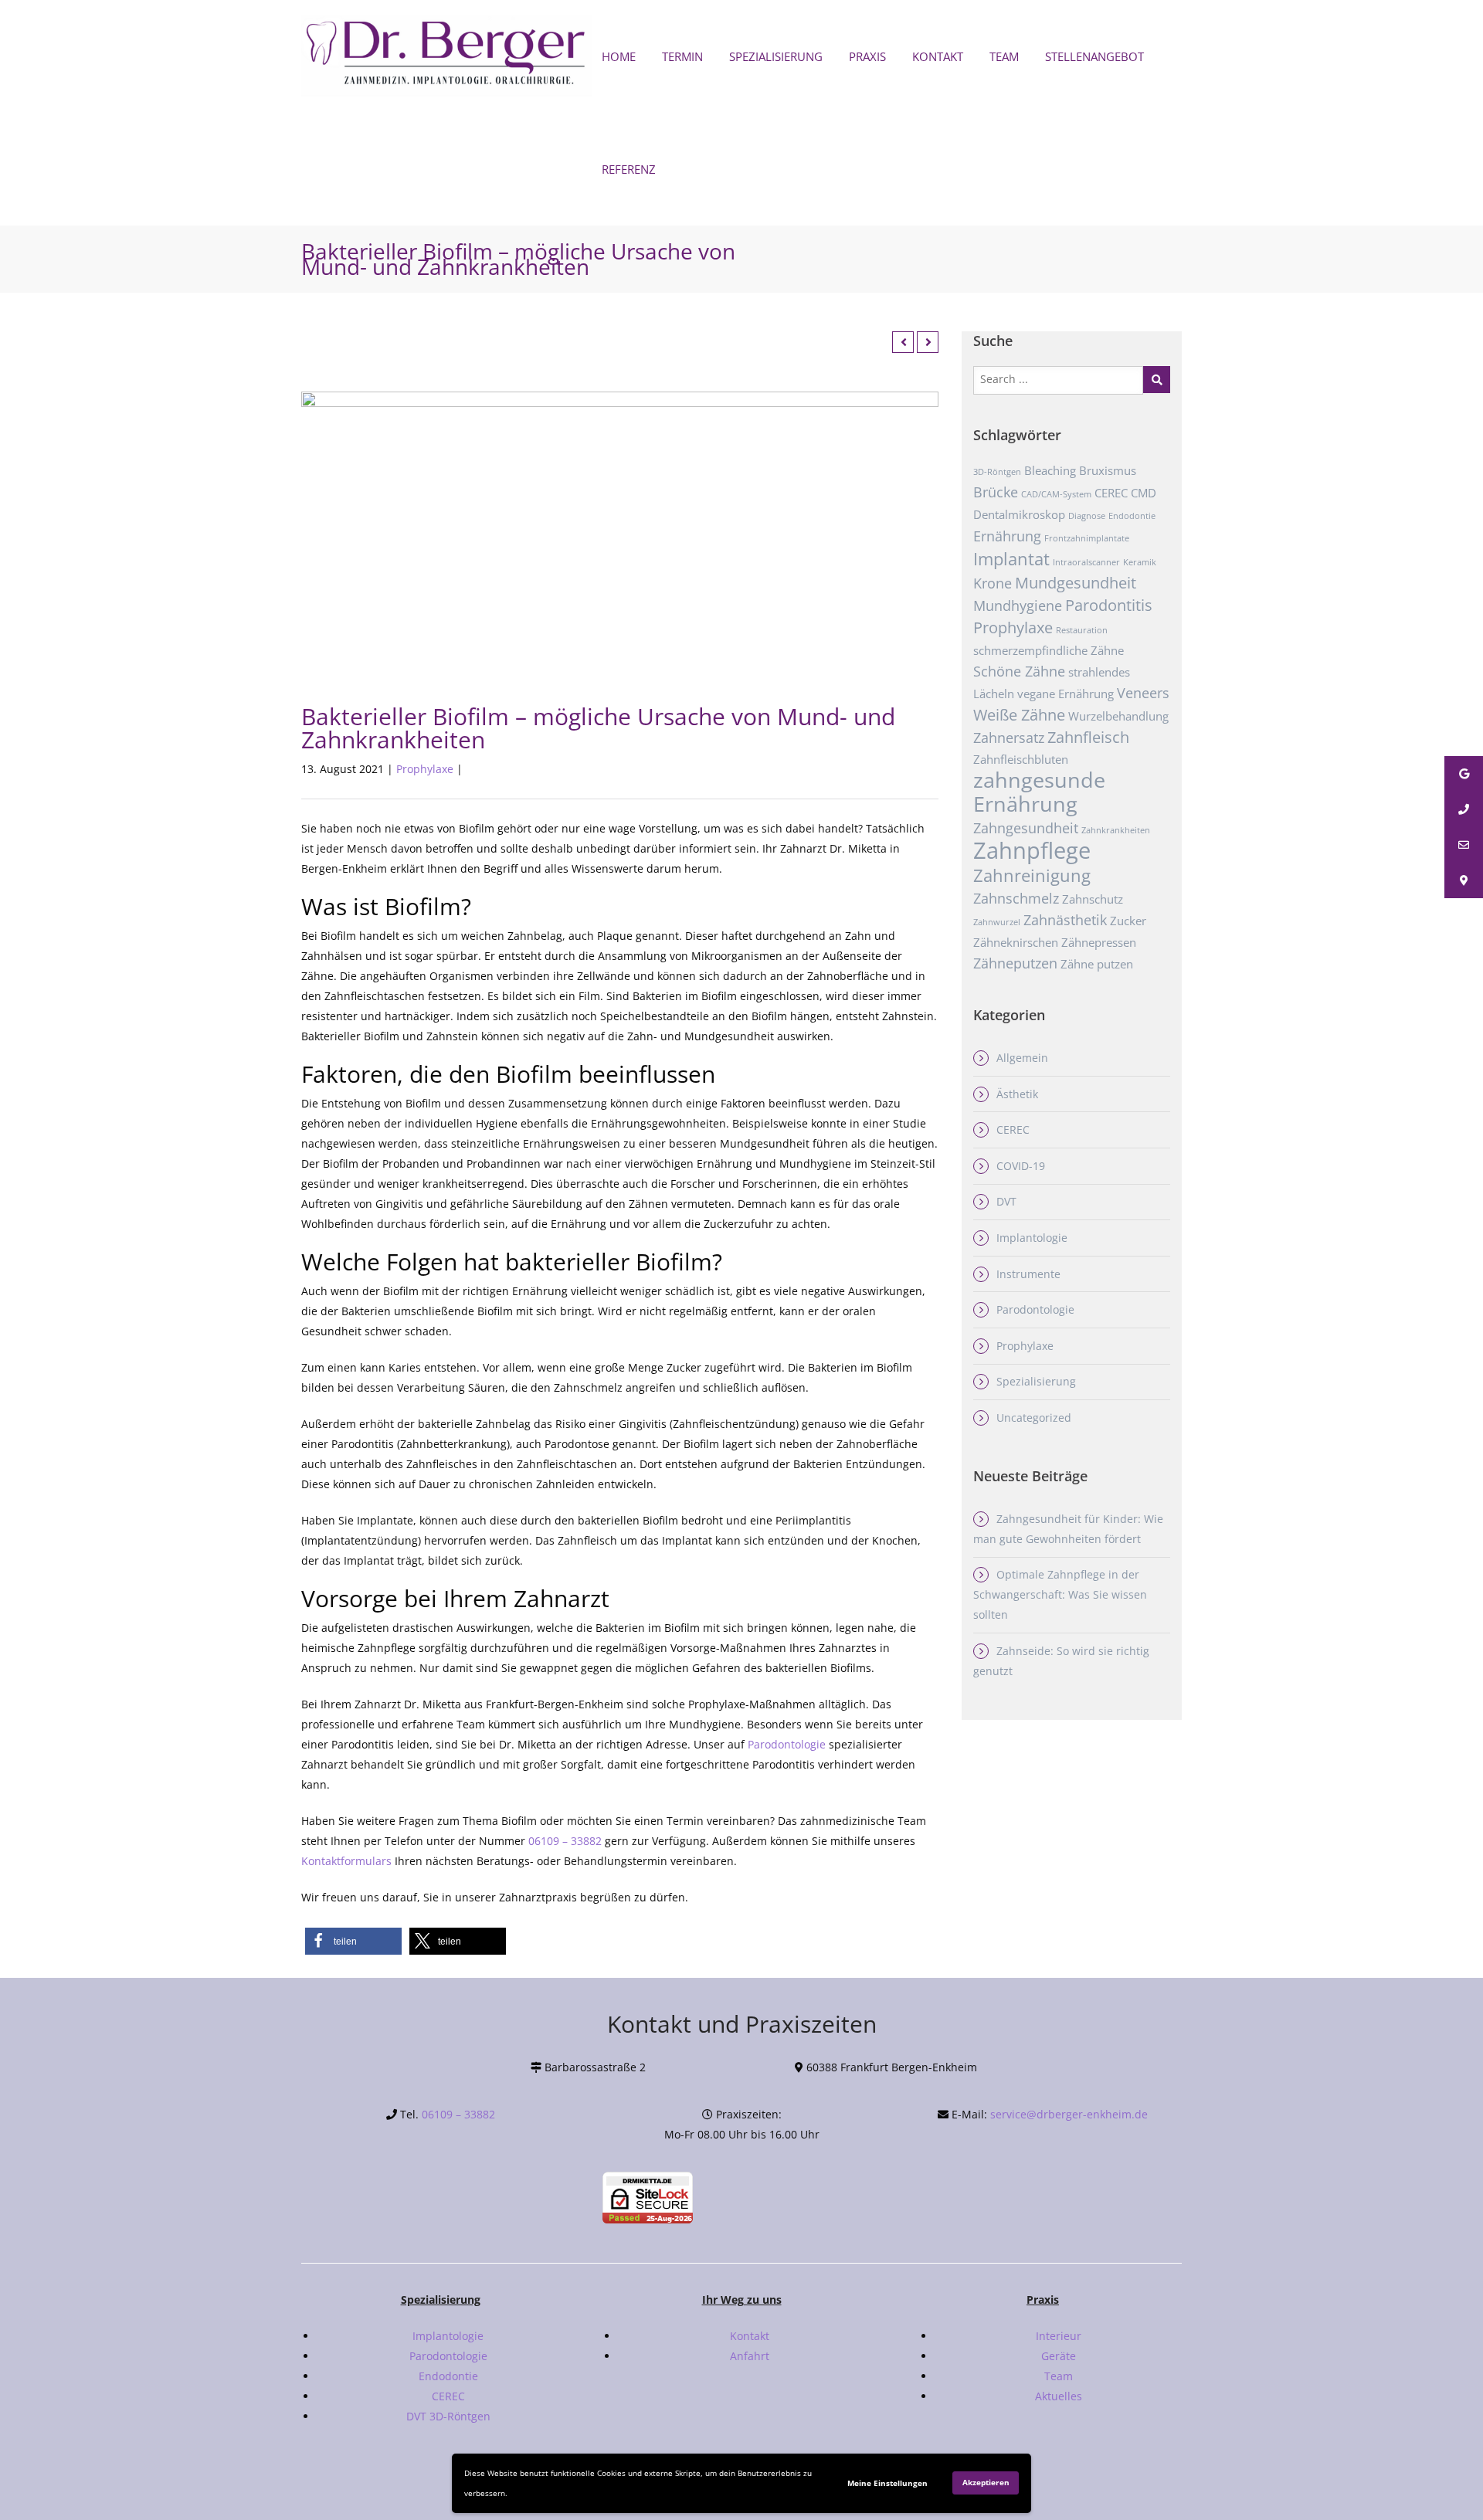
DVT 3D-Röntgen (448, 2416)
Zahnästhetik (1065, 920)
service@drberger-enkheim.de (1069, 2114)
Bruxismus (1108, 470)
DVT (1006, 1201)
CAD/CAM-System (1056, 494)
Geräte (1059, 2356)
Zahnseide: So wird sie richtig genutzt (1061, 1661)
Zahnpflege (1032, 850)
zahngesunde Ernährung (1039, 792)
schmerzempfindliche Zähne (1049, 650)
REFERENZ (629, 169)
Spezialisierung (1036, 1381)
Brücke (996, 492)
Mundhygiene (1018, 605)
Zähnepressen (1099, 942)
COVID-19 (1021, 1166)
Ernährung (1007, 536)
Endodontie (1132, 516)
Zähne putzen (1097, 964)
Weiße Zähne (1019, 714)
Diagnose (1087, 516)
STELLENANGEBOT (1094, 56)
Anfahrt (750, 2356)
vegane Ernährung (1066, 694)
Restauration (1082, 630)
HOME (619, 56)
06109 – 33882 (565, 1841)
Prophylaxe (425, 769)
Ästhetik (1017, 1094)
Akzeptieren (986, 2482)
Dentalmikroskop (1019, 514)
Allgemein (1022, 1058)
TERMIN (682, 56)
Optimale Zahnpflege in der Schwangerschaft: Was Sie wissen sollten (1060, 1594)
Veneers (1143, 693)
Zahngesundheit (1026, 828)
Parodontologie (787, 1744)
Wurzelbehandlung (1118, 716)
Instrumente (1028, 1274)
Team (1059, 2376)
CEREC (1111, 493)
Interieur (1059, 2336)
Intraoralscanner (1086, 562)
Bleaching (1050, 470)
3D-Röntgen (997, 472)
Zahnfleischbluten (1021, 759)
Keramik (1140, 562)
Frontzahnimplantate (1087, 538)
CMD (1144, 493)
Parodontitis (1109, 605)
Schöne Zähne (1019, 671)
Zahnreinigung (1032, 875)
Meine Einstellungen (887, 2483)
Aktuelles (1059, 2396)
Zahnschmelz (1016, 898)
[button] (353, 1941)
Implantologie (1032, 1238)
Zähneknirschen (1016, 942)
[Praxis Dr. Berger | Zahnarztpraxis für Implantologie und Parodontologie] (448, 57)
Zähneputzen (1015, 963)
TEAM (1004, 56)
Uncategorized (1034, 1418)
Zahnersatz (1009, 738)
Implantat (1011, 558)
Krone (993, 583)
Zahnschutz (1093, 899)
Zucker (1128, 921)
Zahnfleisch (1088, 737)
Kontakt (750, 2336)
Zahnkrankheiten (1116, 830)
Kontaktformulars (346, 1861)
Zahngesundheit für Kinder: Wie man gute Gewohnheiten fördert (1068, 1529)
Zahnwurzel (997, 922)
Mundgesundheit (1076, 582)
